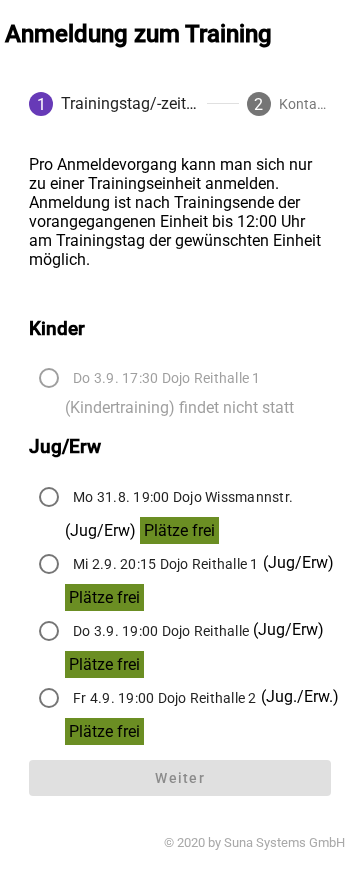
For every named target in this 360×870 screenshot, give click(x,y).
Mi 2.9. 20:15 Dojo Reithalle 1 (166, 564)
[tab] (114, 104)
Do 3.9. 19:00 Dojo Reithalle (161, 631)
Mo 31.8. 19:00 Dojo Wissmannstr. (183, 497)
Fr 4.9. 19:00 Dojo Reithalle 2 (165, 698)
